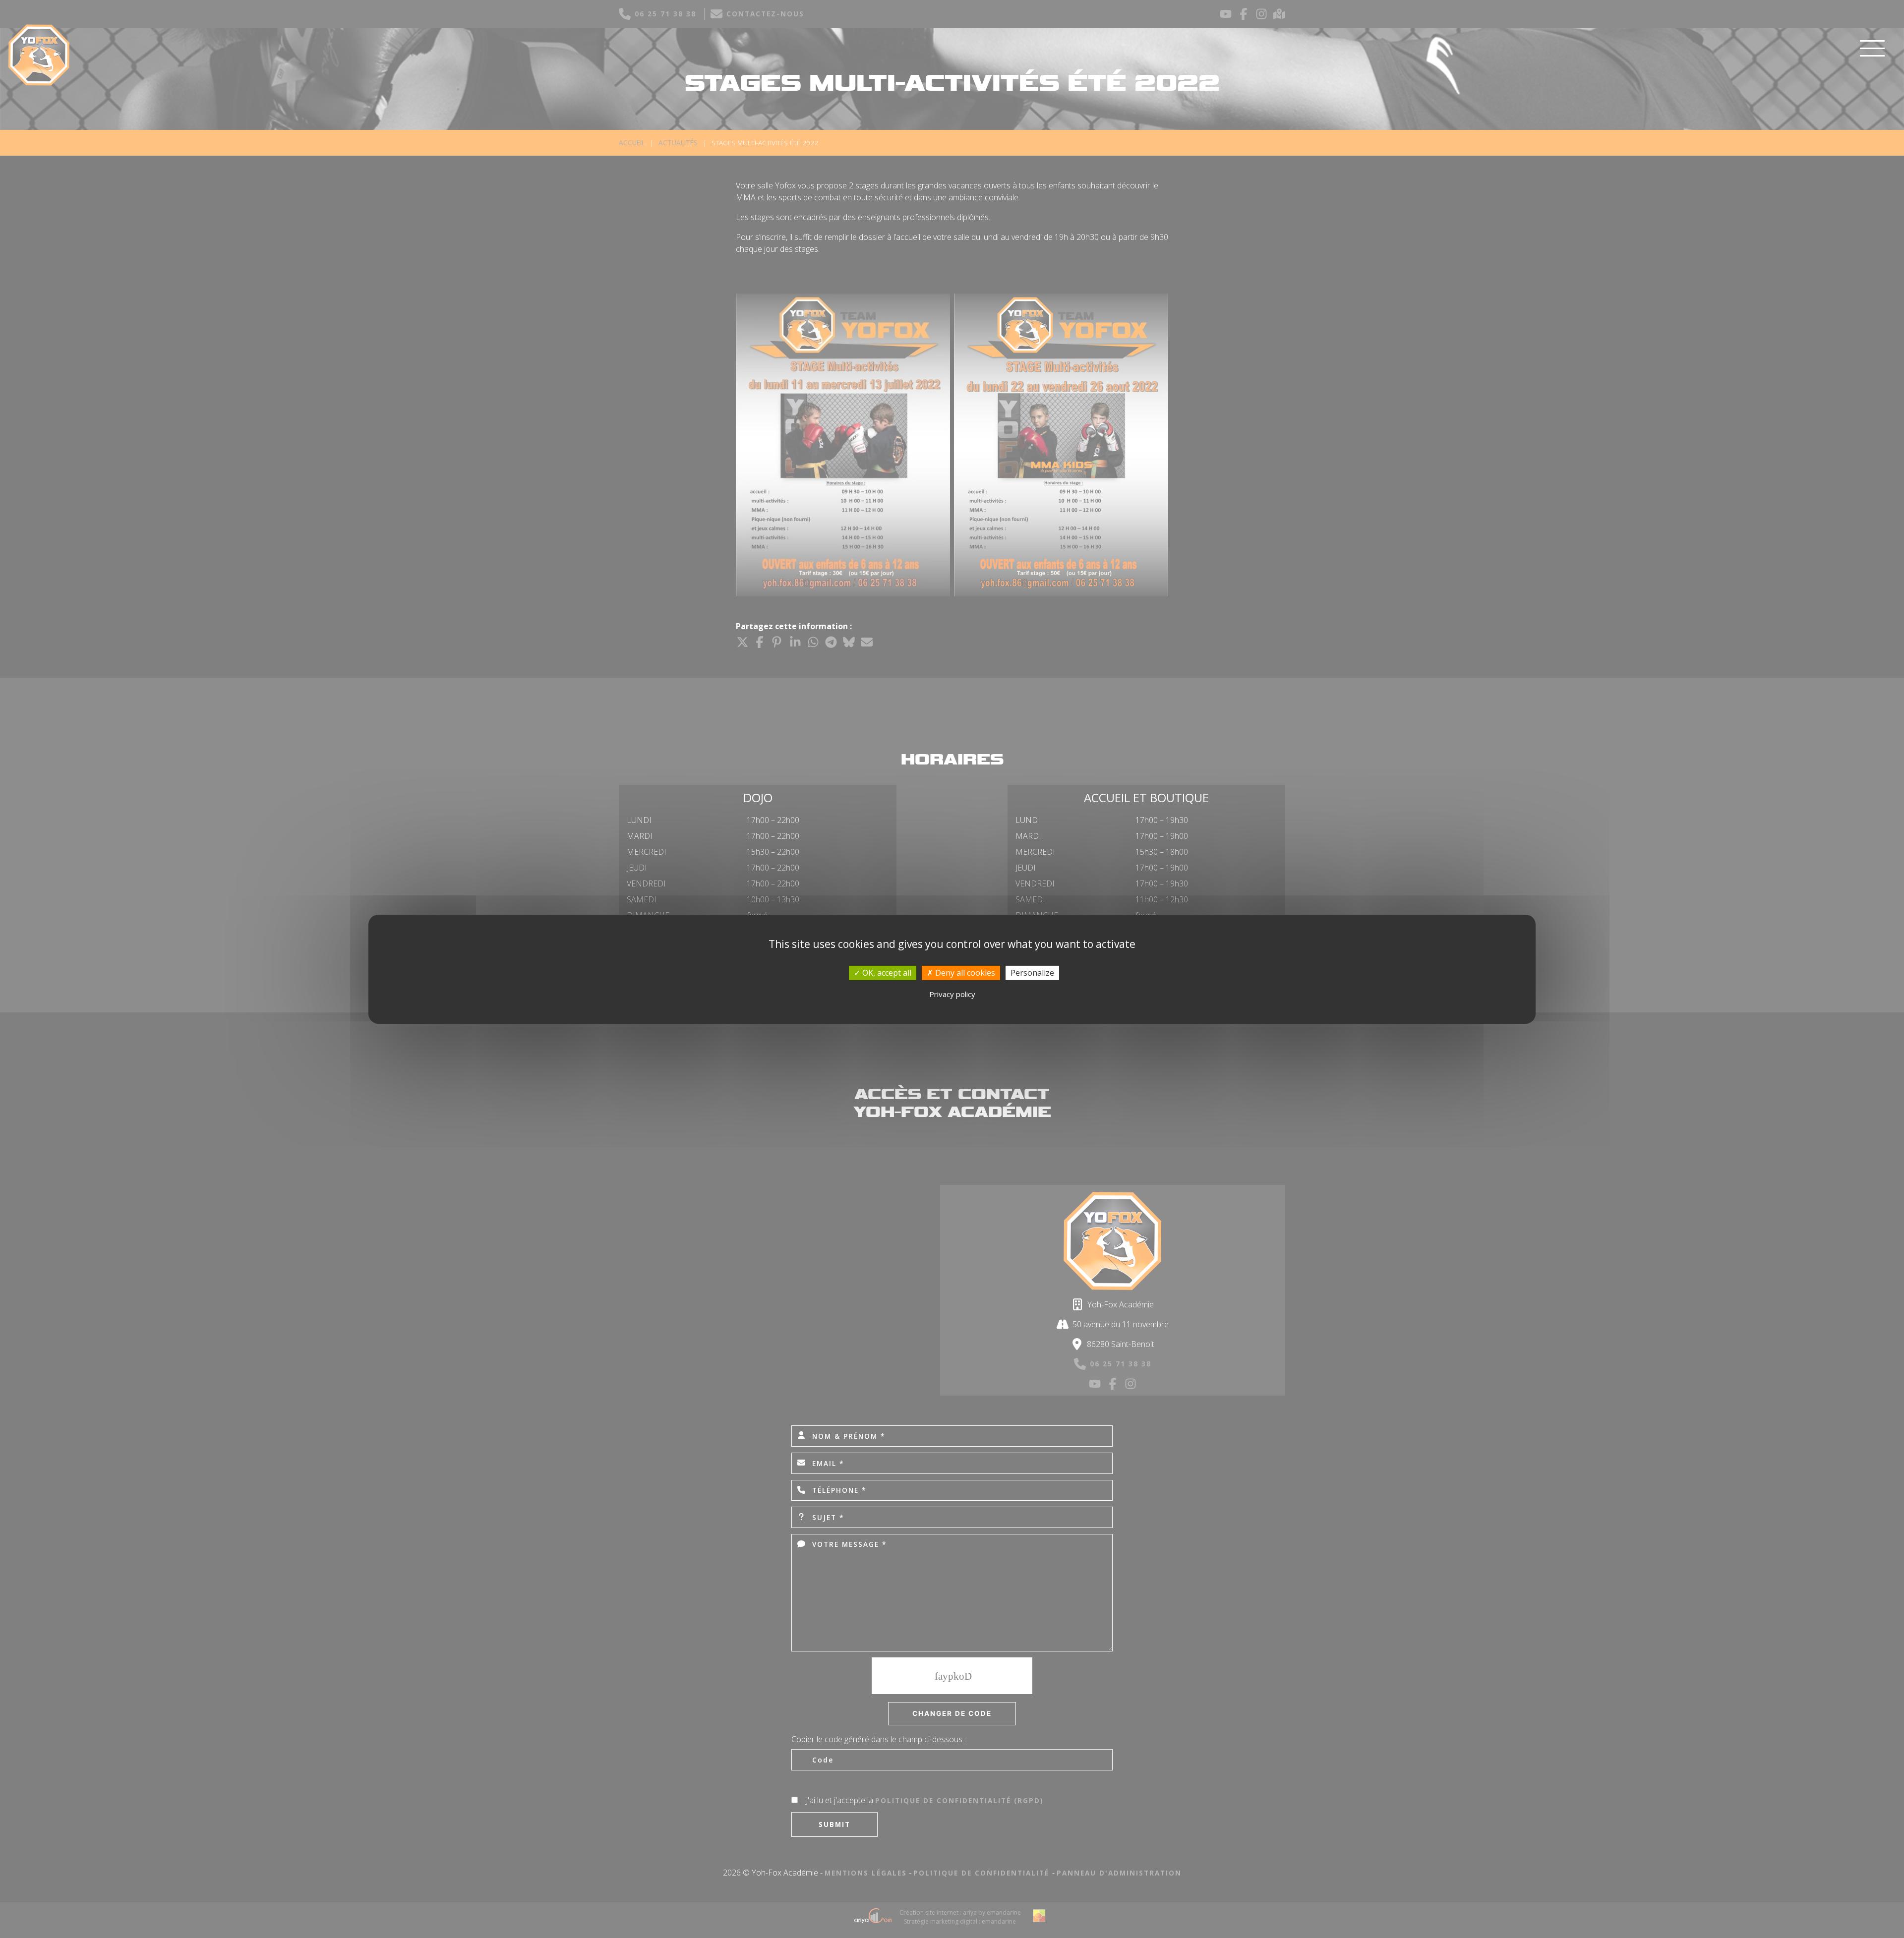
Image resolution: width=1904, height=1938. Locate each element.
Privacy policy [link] (952, 994)
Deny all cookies (964, 972)
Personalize (1032, 972)
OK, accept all (886, 972)
